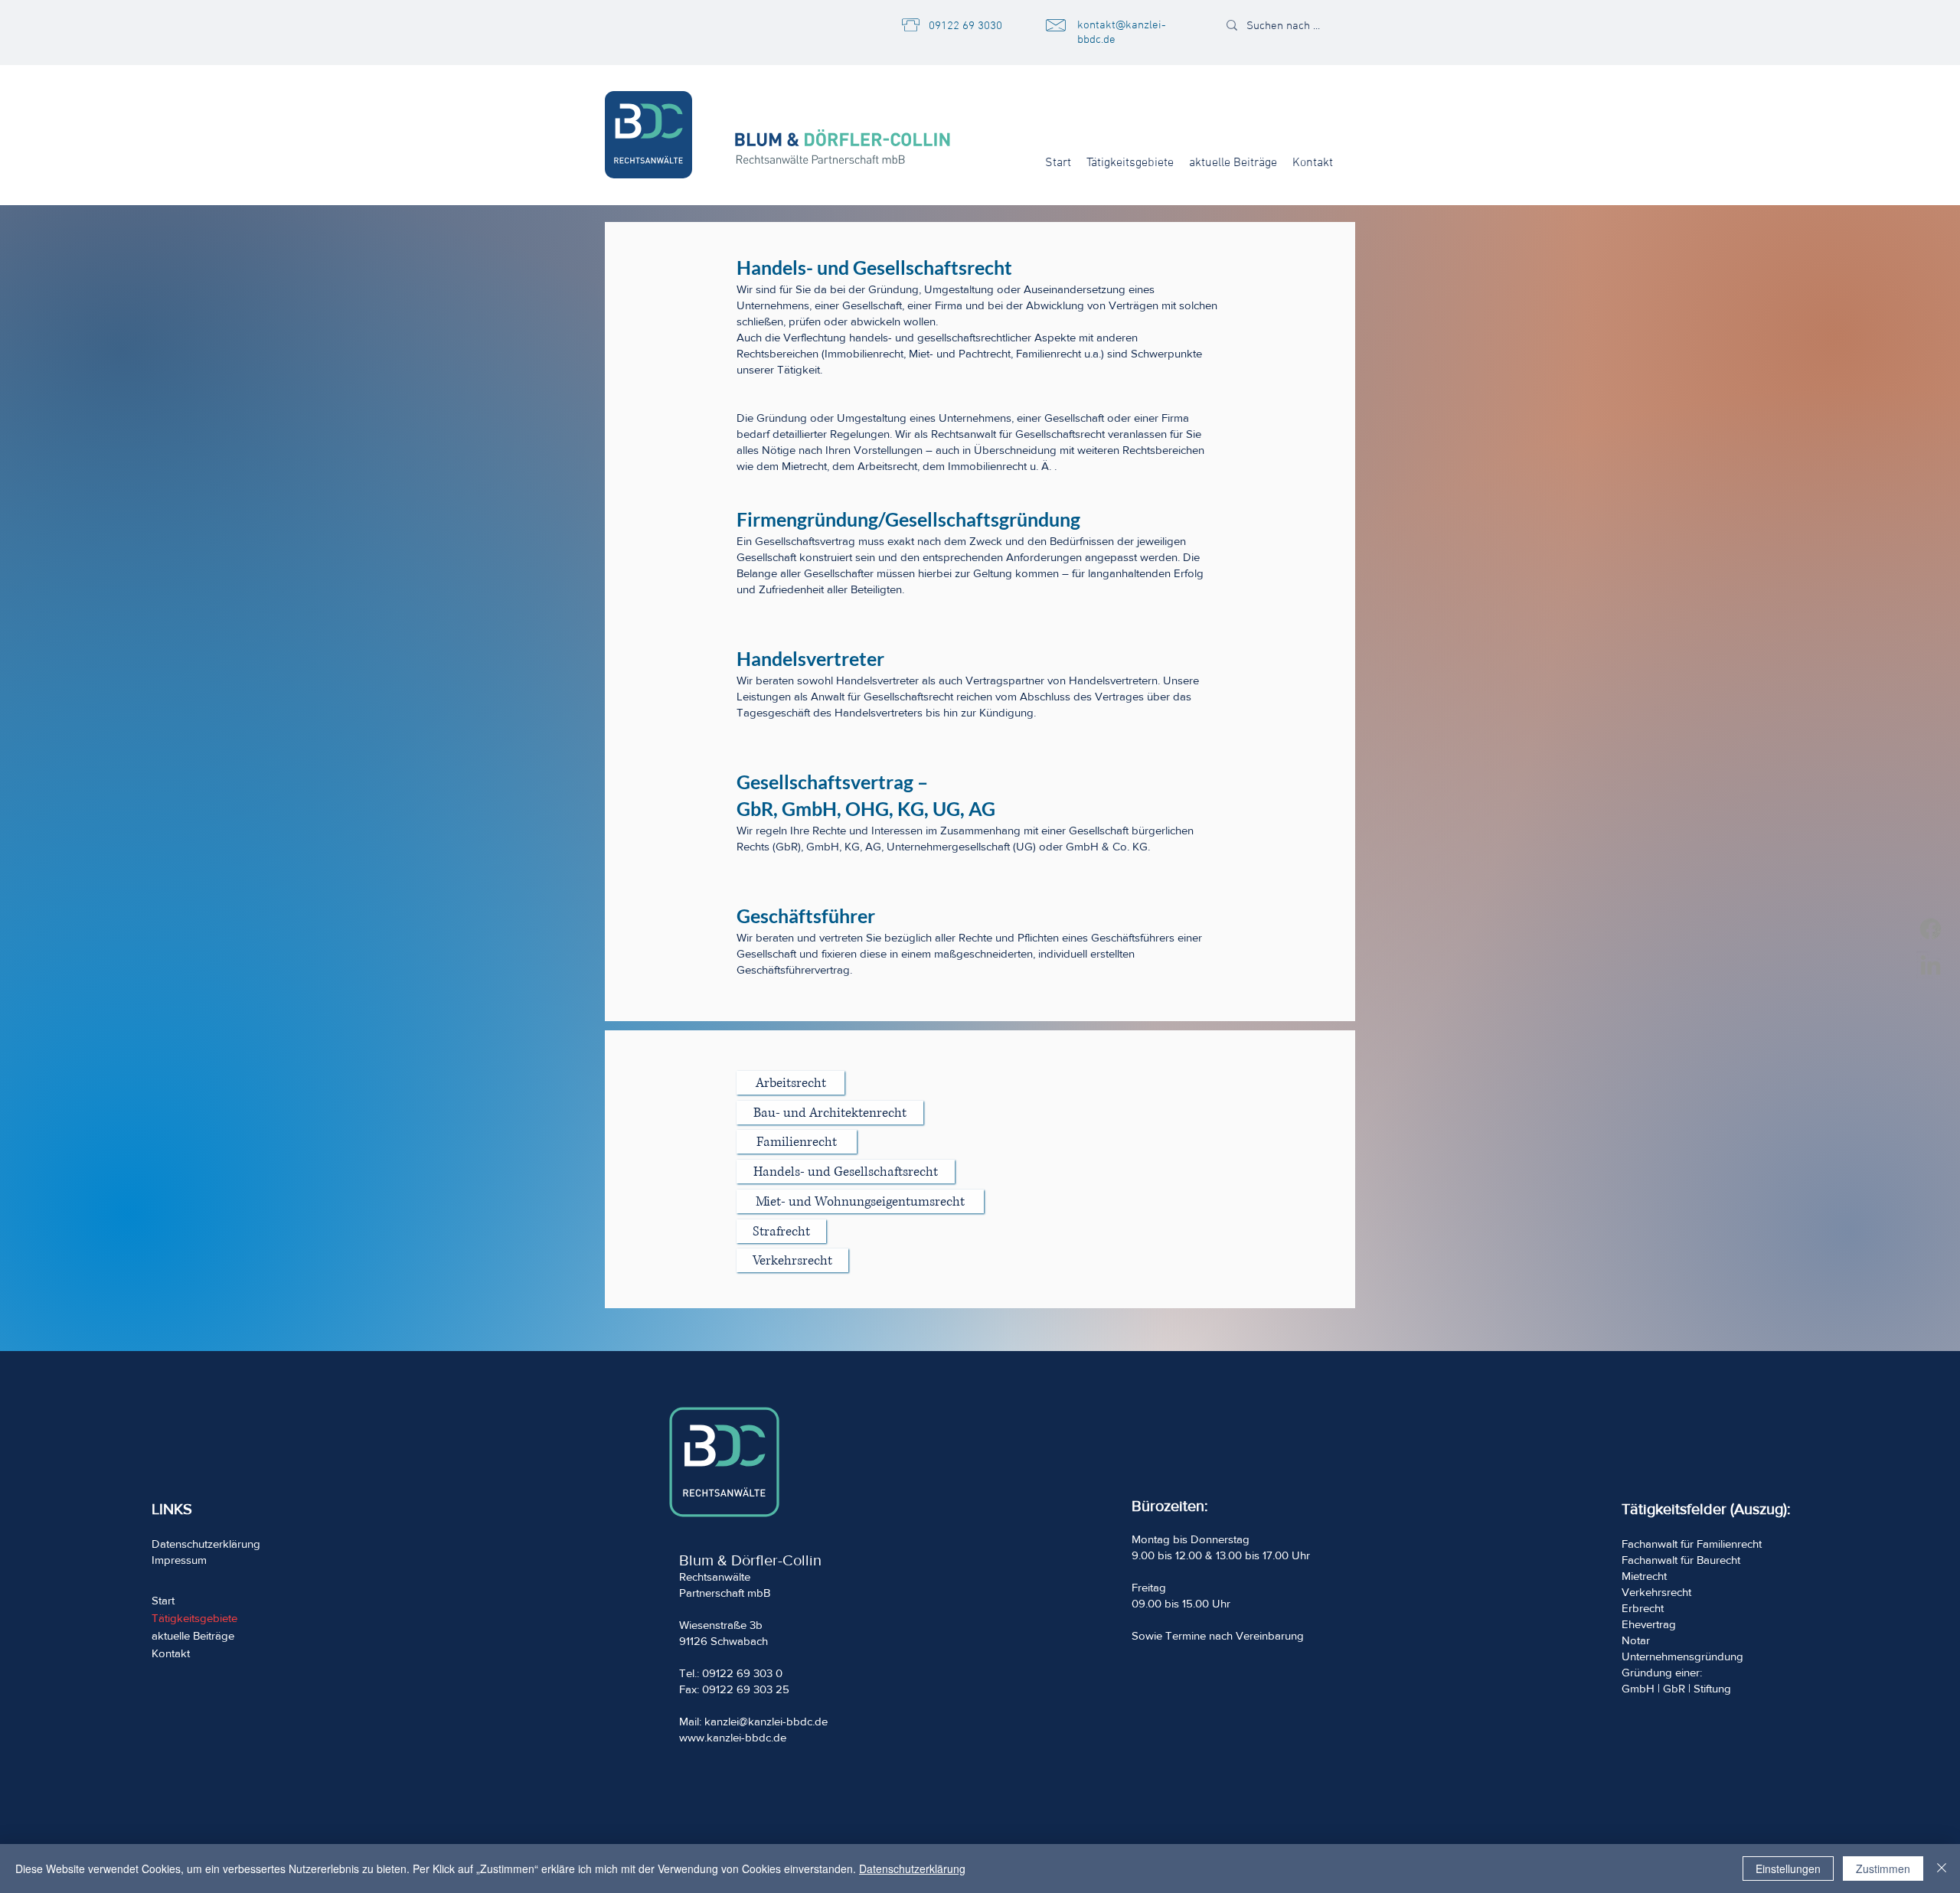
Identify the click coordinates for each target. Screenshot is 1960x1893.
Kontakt (171, 1653)
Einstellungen (1788, 1869)
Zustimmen (1883, 1869)
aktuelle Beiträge (193, 1635)
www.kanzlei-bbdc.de (733, 1737)
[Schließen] (1942, 1869)
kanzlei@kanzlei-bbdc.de (766, 1721)
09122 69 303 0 (742, 1673)
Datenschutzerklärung (912, 1869)
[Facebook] (1931, 929)
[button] (1130, 163)
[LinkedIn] (1931, 965)
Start (163, 1600)
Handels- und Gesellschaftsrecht (874, 267)
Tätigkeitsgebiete (194, 1618)
